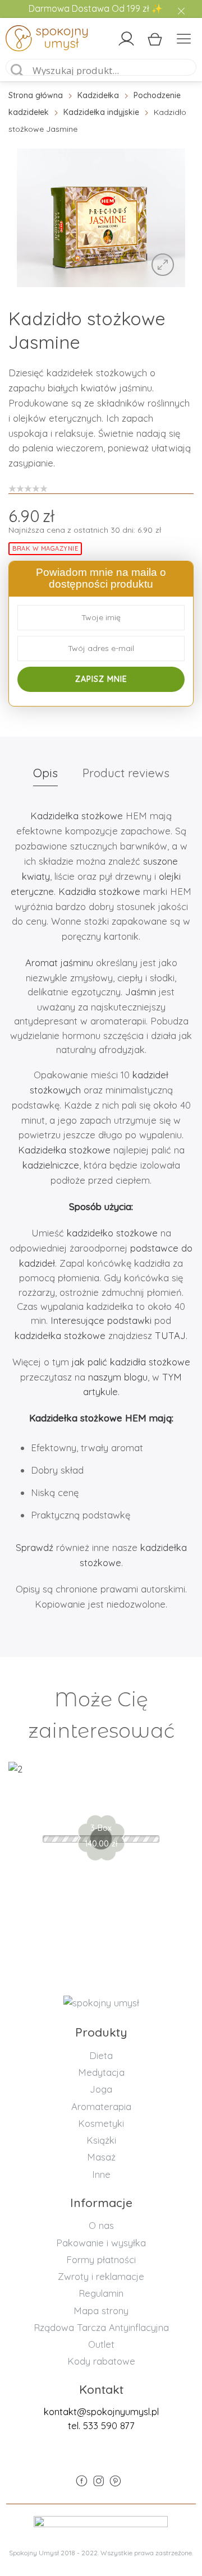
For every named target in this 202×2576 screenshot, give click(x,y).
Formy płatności (101, 2259)
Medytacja (101, 2072)
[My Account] (126, 39)
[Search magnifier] (17, 71)
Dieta (101, 2055)
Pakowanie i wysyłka (101, 2243)
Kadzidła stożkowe (99, 891)
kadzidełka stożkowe (60, 1335)
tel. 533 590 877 (101, 2425)
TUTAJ (170, 1335)
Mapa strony (101, 2310)
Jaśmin (141, 992)
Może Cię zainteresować (101, 1715)
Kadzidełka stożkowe (77, 816)
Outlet (101, 2344)
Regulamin (101, 2293)
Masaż (101, 2157)
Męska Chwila (101, 1801)
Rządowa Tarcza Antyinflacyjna (101, 2327)
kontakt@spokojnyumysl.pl (101, 2411)
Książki (101, 2140)
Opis (45, 773)
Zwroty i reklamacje (101, 2276)
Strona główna (36, 95)
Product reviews (126, 773)
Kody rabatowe (101, 2361)
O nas (101, 2225)
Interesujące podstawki (100, 1320)
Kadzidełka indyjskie (101, 112)
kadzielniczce (51, 1165)
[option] (101, 218)
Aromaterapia (101, 2106)
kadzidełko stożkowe (112, 1233)
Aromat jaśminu (59, 962)
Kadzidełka (98, 95)
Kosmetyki (101, 2123)
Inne (101, 2174)
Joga (101, 2089)
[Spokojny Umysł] (29, 40)
